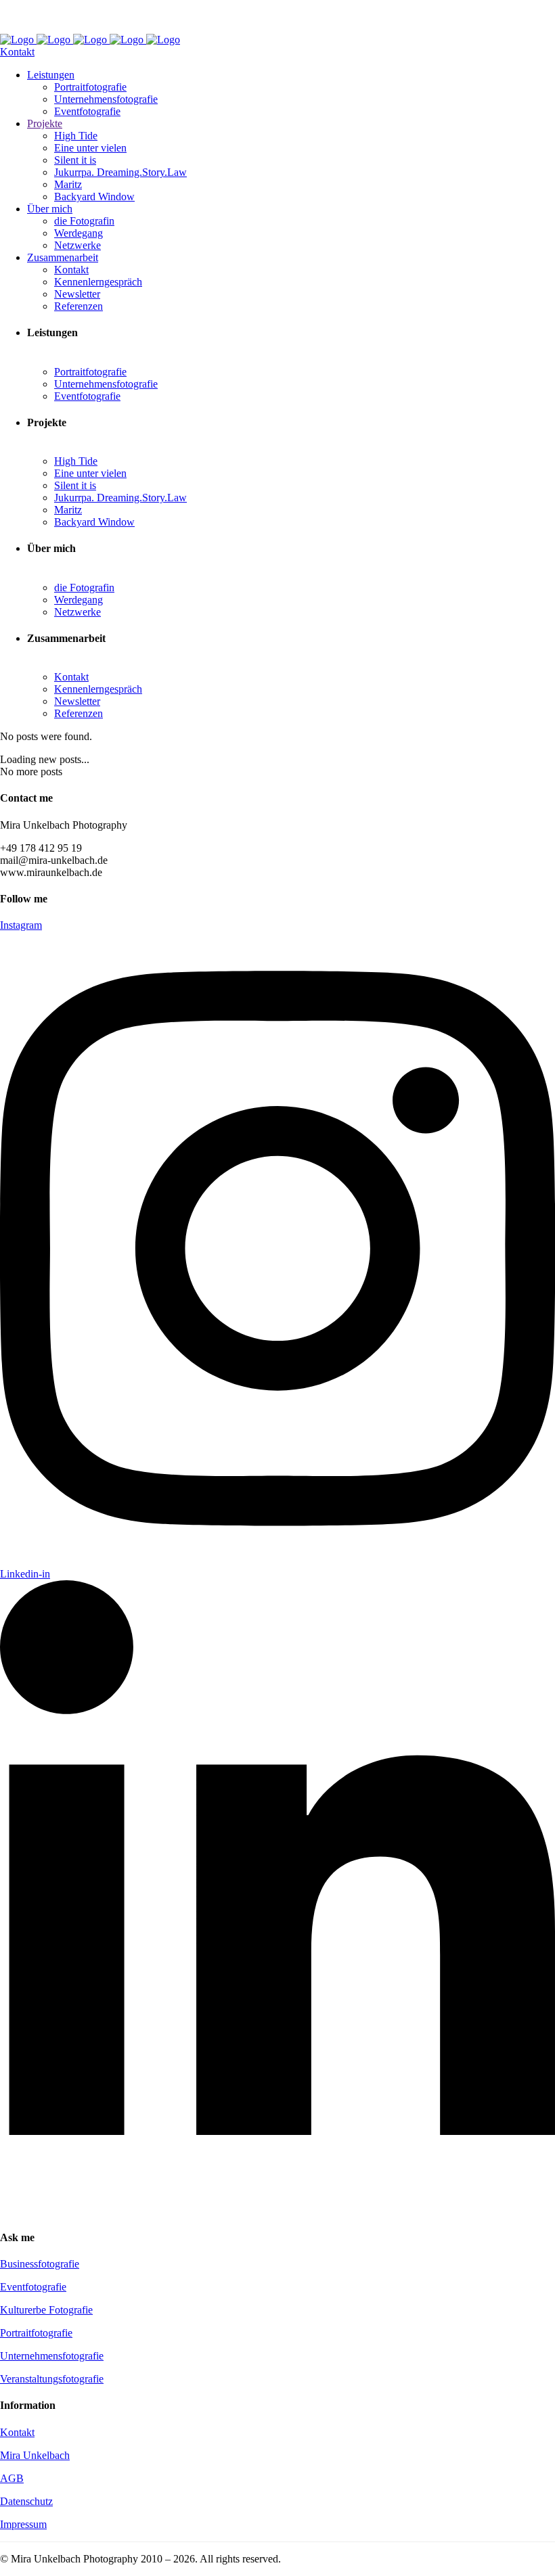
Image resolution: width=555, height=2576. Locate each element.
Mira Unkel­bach (35, 2455)
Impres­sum (23, 2524)
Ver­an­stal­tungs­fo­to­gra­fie (52, 2379)
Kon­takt (17, 2432)
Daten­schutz (26, 2501)
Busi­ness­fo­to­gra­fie (40, 2264)
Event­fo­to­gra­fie (33, 2287)
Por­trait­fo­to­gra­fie (36, 2333)
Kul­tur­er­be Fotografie (46, 2310)
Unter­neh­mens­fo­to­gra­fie (52, 2356)
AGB (12, 2478)
